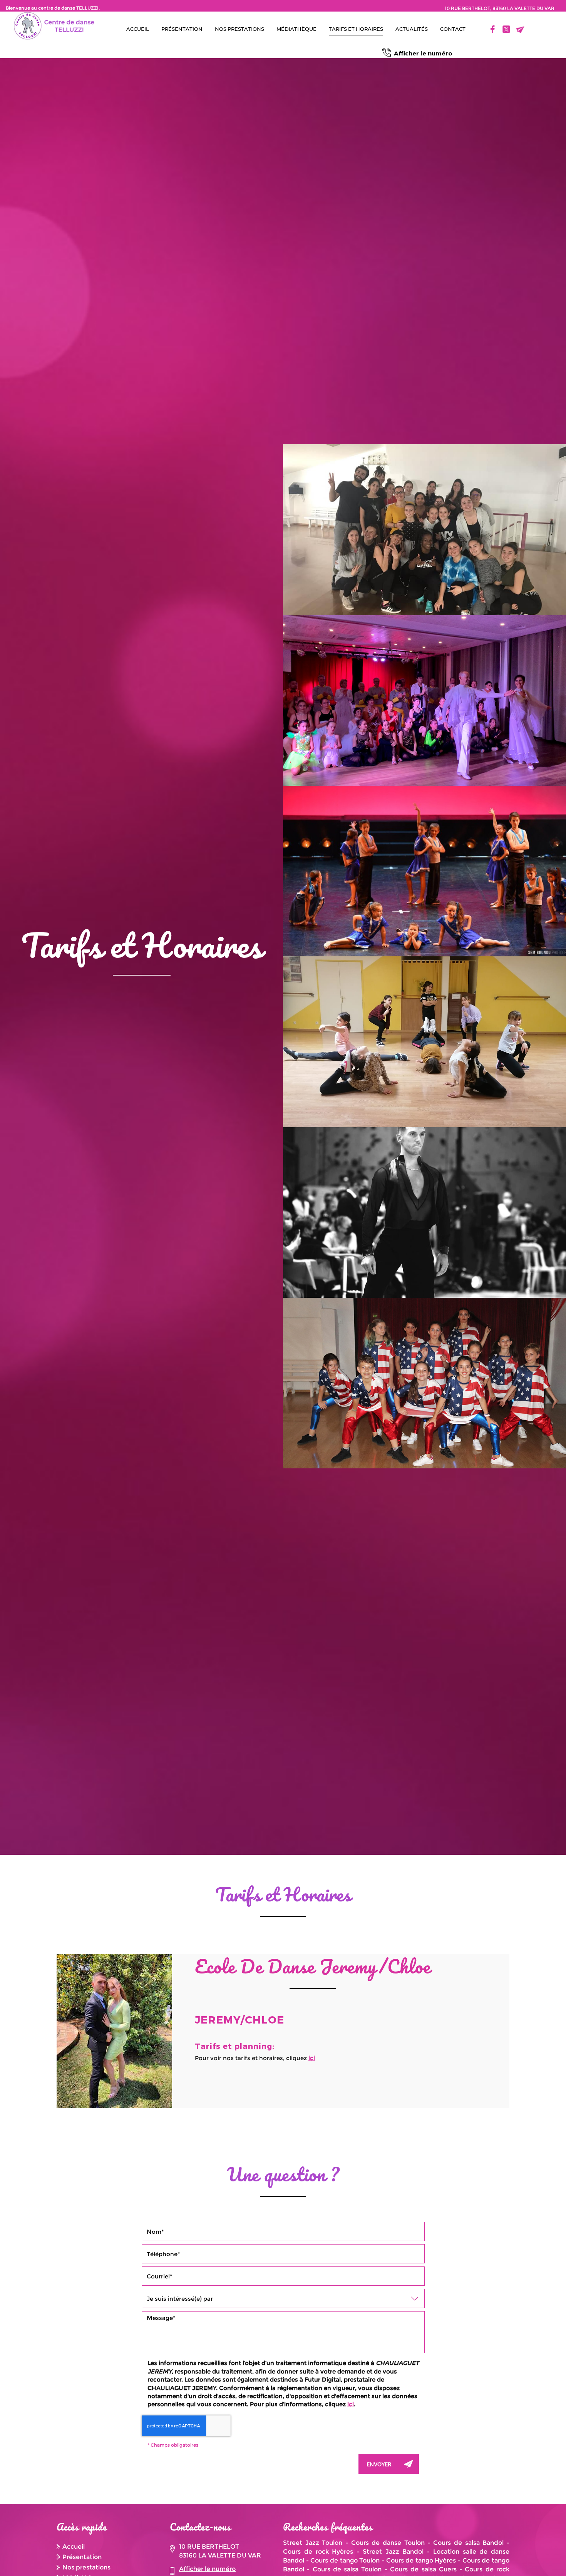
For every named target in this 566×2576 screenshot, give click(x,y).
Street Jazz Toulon (313, 2543)
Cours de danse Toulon (388, 2543)
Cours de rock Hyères (318, 2552)
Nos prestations (239, 29)
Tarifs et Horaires (356, 29)
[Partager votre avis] (479, 29)
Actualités (412, 29)
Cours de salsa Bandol (468, 2543)
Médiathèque (296, 29)
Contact (453, 29)
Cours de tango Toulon (345, 2560)
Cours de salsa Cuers (423, 2569)
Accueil (138, 29)
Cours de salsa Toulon (347, 2569)
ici (312, 2058)
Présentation (182, 29)
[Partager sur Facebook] (492, 29)
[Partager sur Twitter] (506, 29)
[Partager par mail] (520, 29)
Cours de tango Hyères (421, 2560)
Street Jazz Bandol (393, 2552)
